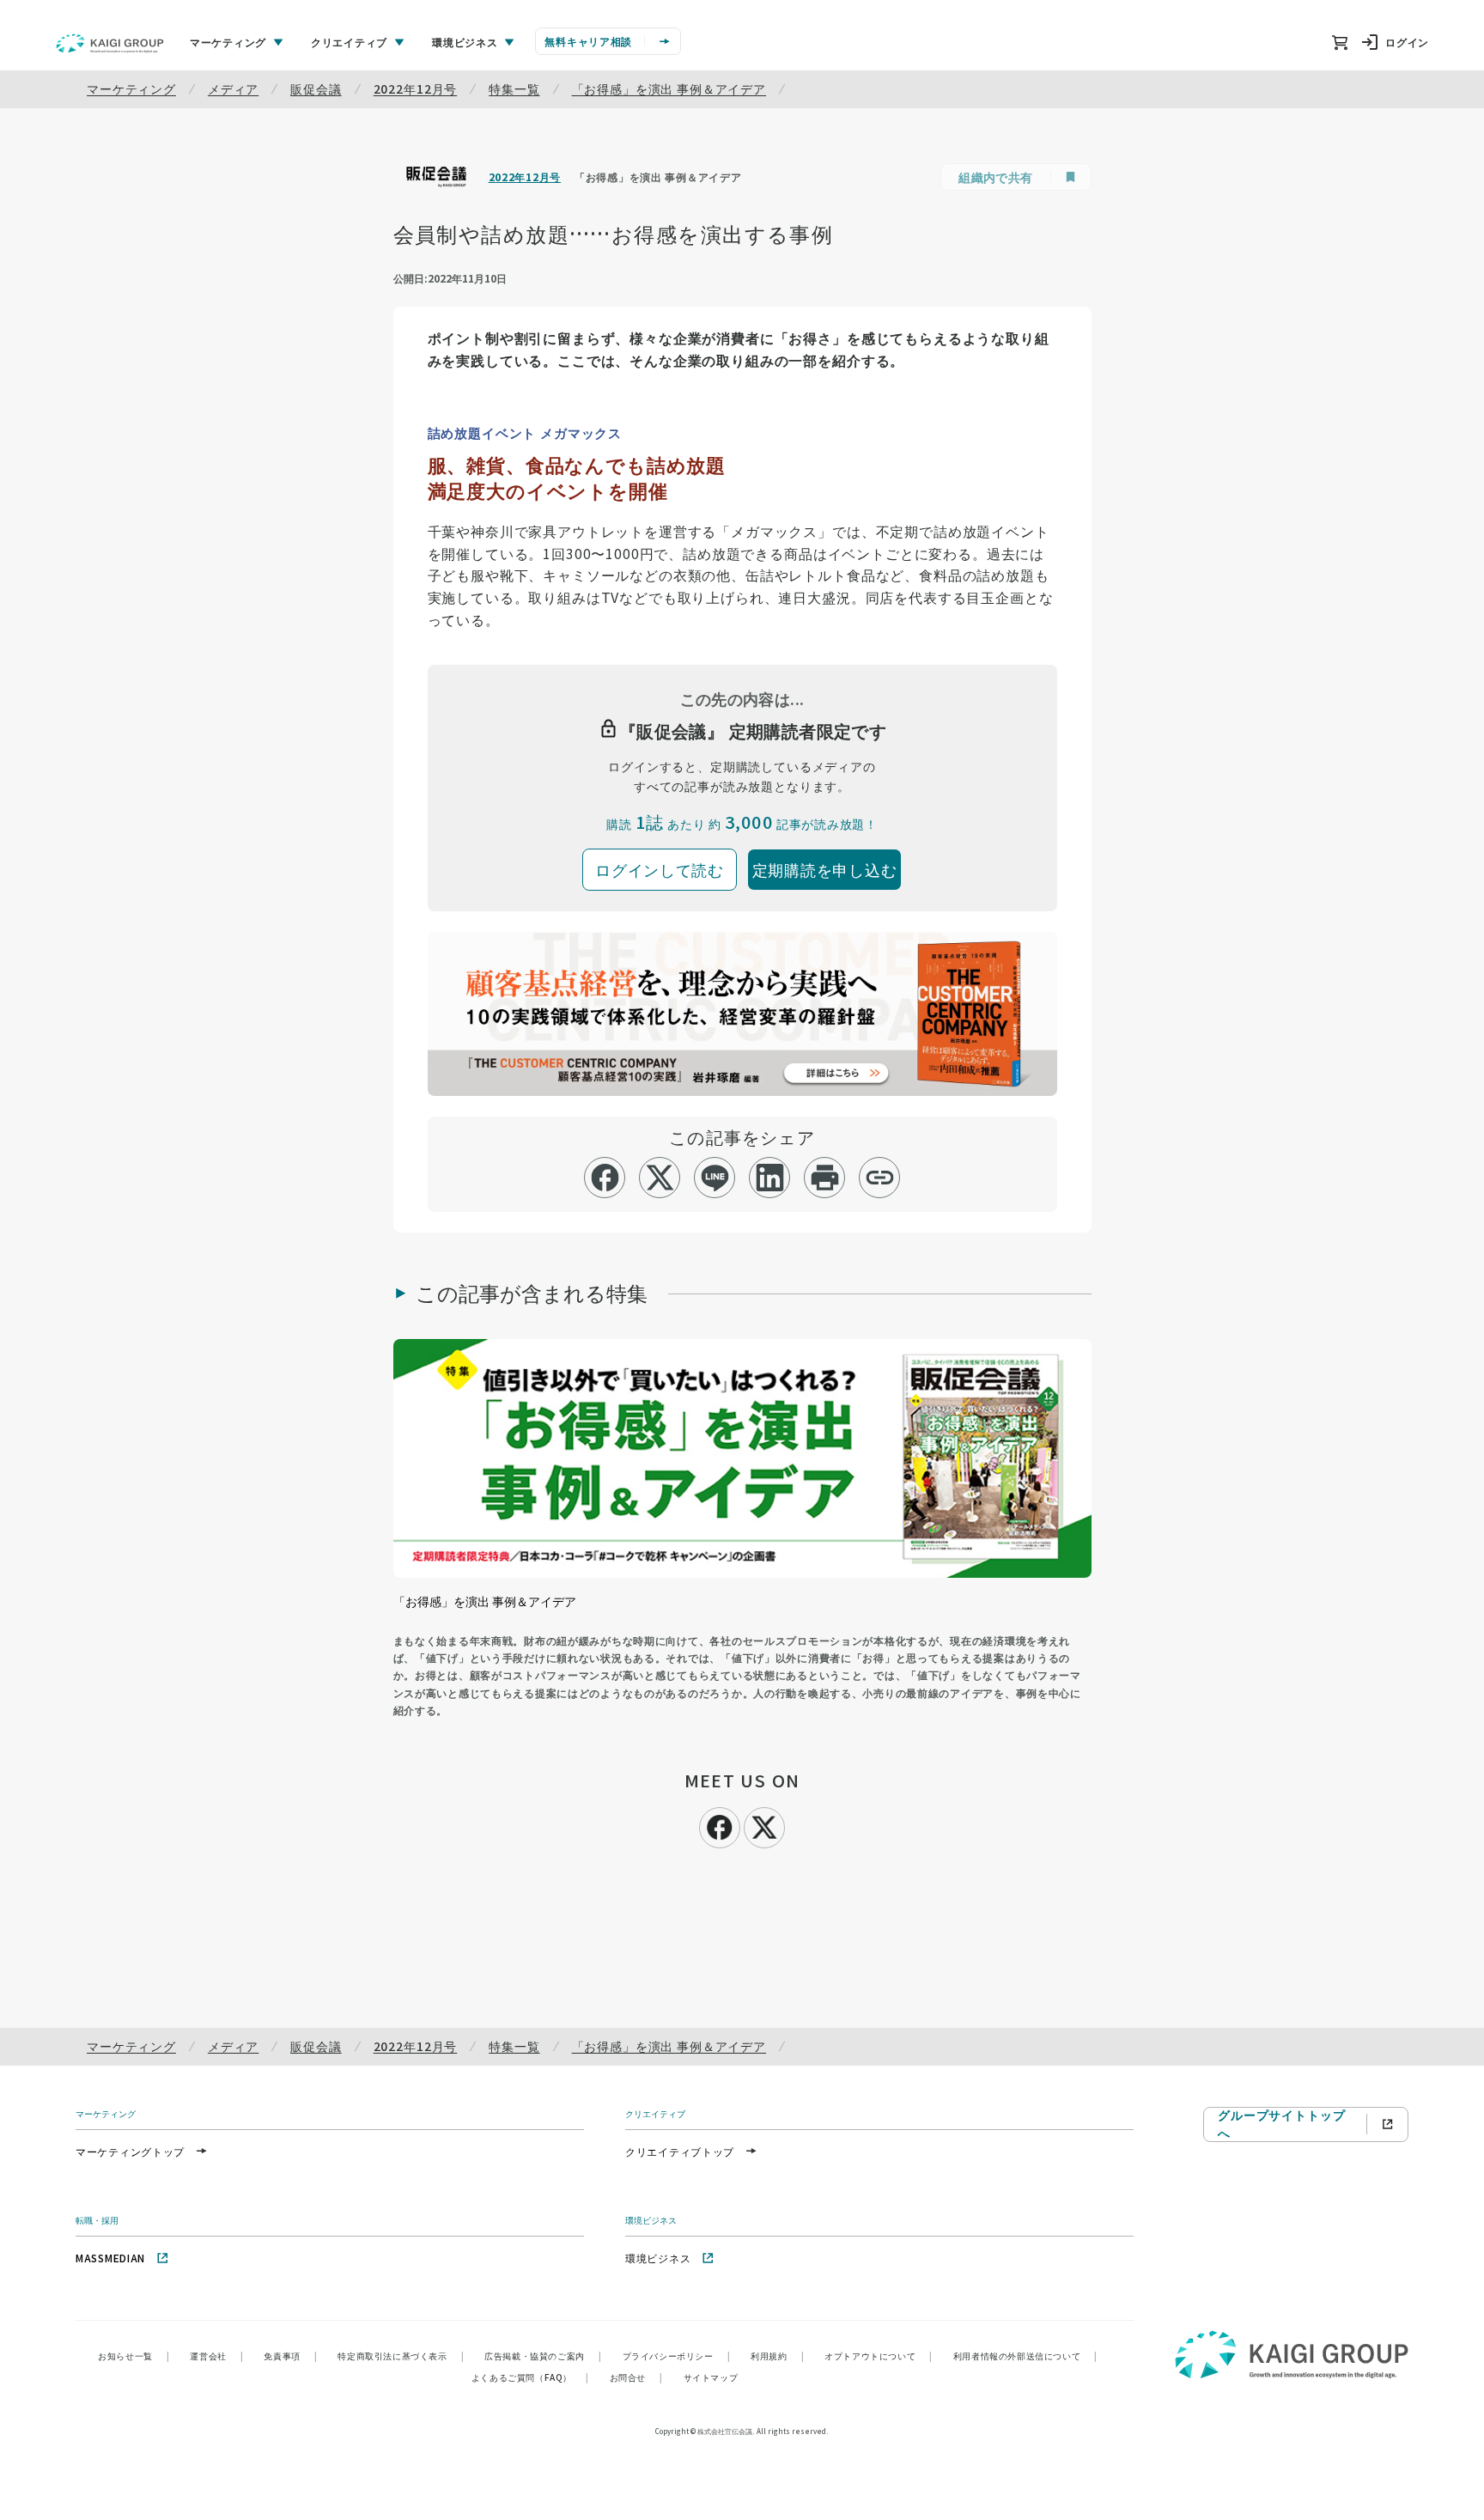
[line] (715, 1178)
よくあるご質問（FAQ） (530, 2377)
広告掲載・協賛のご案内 (543, 2356)
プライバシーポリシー (677, 2356)
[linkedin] (770, 1178)
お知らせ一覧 (134, 2356)
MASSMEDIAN (110, 2258)
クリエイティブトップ (680, 2151)
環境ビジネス (658, 2258)
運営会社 (216, 2356)
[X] (764, 1825)
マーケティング (131, 88)
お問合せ (636, 2377)
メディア (233, 88)
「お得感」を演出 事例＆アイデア (669, 88)
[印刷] (825, 1178)
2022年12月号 (416, 88)
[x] (660, 1178)
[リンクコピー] (880, 1178)
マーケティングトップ (130, 2151)
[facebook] (605, 1178)
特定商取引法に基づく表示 (401, 2356)
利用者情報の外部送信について (1025, 2356)
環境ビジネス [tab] (465, 42)
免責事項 (290, 2356)
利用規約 (777, 2356)
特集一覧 (514, 88)
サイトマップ (711, 2377)
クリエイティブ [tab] (349, 42)
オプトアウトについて (879, 2356)
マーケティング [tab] (228, 42)
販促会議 (316, 88)
